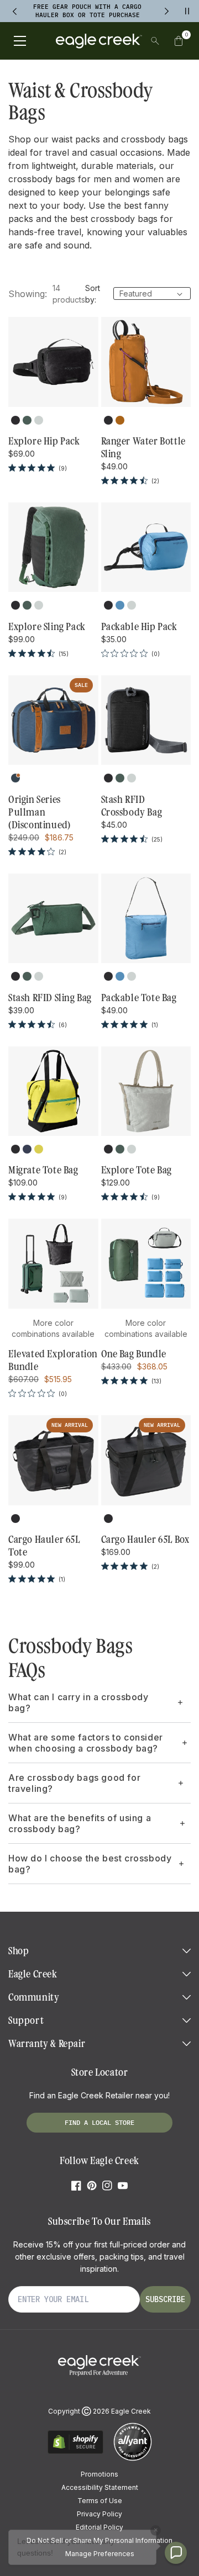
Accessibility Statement (100, 2487)
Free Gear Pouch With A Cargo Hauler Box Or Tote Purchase (87, 11)
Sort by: (93, 294)
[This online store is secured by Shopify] (75, 2452)
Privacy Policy (99, 2514)
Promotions (99, 2474)
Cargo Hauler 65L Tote (44, 1546)
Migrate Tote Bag (43, 1170)
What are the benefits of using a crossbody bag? (80, 1823)
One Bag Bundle (134, 1354)
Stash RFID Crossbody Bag (132, 806)
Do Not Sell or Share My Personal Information (99, 2540)
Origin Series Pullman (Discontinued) (39, 812)
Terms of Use (100, 2501)
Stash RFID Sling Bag (50, 998)
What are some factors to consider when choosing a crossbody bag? (86, 1743)
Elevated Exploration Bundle (53, 1360)
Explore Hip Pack (44, 441)
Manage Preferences (100, 2554)
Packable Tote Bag (139, 998)
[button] (179, 41)
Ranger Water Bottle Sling (143, 448)
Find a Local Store (99, 2122)
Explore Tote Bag (137, 1170)
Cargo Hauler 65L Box (145, 1540)
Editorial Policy (99, 2527)
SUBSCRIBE (165, 2299)
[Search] (155, 41)
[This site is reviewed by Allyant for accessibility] (133, 2459)
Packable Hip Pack (139, 627)
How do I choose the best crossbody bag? (90, 1864)
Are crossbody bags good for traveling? (74, 1783)
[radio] (15, 420)
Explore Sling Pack (47, 627)
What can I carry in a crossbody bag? (78, 1702)
